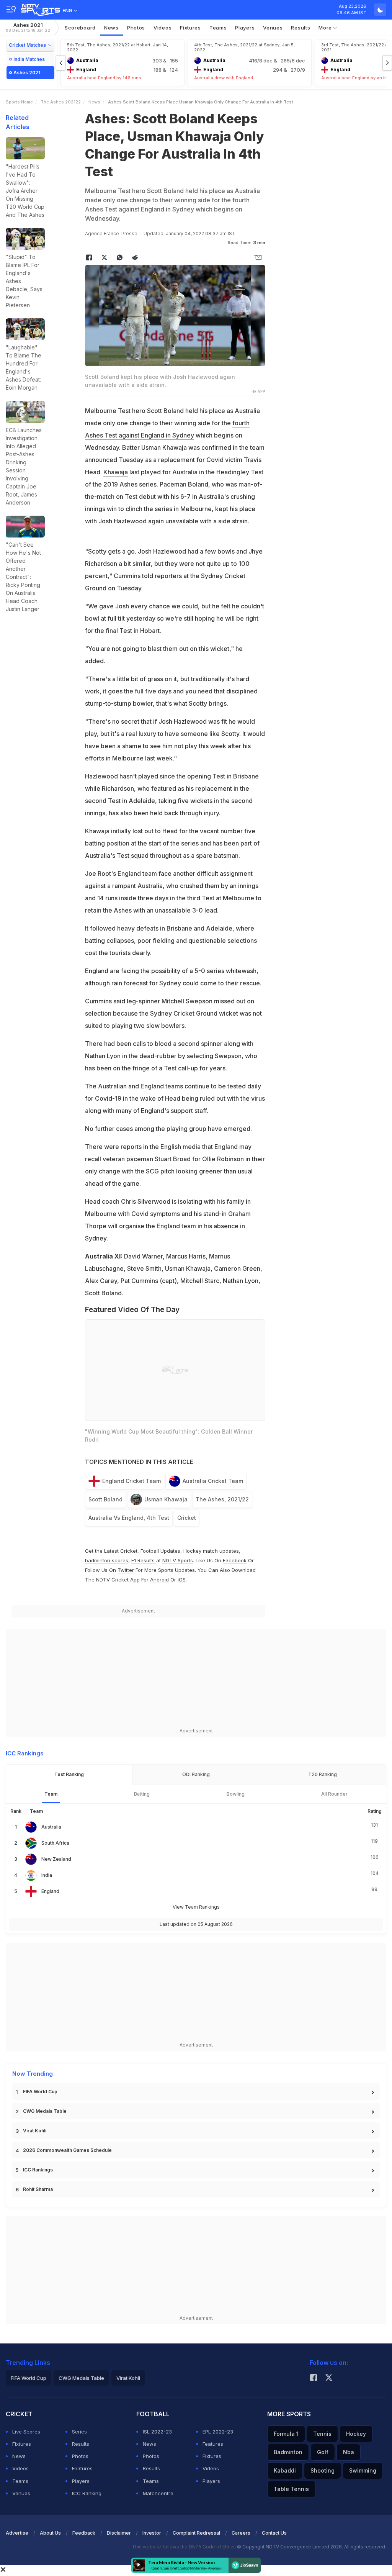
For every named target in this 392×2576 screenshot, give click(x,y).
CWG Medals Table (45, 2111)
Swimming (363, 2470)
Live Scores (26, 2432)
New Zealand (56, 1859)
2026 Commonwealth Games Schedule (67, 2150)
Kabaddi (285, 2470)
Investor (152, 2533)
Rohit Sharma (38, 2189)
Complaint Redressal (196, 2533)
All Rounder (334, 1794)
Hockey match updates (211, 1551)
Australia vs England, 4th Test (129, 1518)
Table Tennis (291, 2489)
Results (301, 28)
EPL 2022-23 (218, 2432)
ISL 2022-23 (157, 2432)
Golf (323, 2452)
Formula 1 (286, 2434)
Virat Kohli (35, 2131)
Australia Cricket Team (213, 1481)
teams (218, 28)
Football (150, 1551)
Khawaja (116, 472)
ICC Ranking (87, 2493)
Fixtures (190, 28)
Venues (273, 28)
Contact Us (274, 2533)
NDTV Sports (178, 1560)
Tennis (322, 2434)
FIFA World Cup (40, 2092)
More (326, 28)
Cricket (187, 1518)
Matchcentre (158, 2493)
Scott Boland (105, 1499)
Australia (51, 1827)
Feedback (84, 2533)
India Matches (29, 59)
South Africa (55, 1843)
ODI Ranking (196, 1774)
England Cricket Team (131, 1481)
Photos (136, 28)
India (47, 1875)
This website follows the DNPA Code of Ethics (184, 2547)
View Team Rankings (196, 1907)
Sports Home (19, 102)
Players (81, 2481)
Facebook (235, 1560)
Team (51, 1794)
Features (82, 2468)
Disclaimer (119, 2533)
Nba (349, 2452)
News (111, 28)
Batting (142, 1794)
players (245, 28)
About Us (50, 2533)
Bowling (236, 1794)
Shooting (323, 2470)
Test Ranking (69, 1774)
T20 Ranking (323, 1774)
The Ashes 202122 (61, 102)
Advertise (17, 2533)
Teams (20, 2481)
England (50, 1891)
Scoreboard (80, 28)
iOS (182, 1580)
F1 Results (144, 1560)
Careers (241, 2533)
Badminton (288, 2452)
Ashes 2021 (28, 27)
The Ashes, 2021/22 (222, 1499)
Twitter (126, 1570)
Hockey (356, 2434)
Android (159, 1580)
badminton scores (107, 1560)
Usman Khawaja (166, 1499)
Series (79, 2432)
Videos (163, 28)
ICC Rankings (38, 2170)
